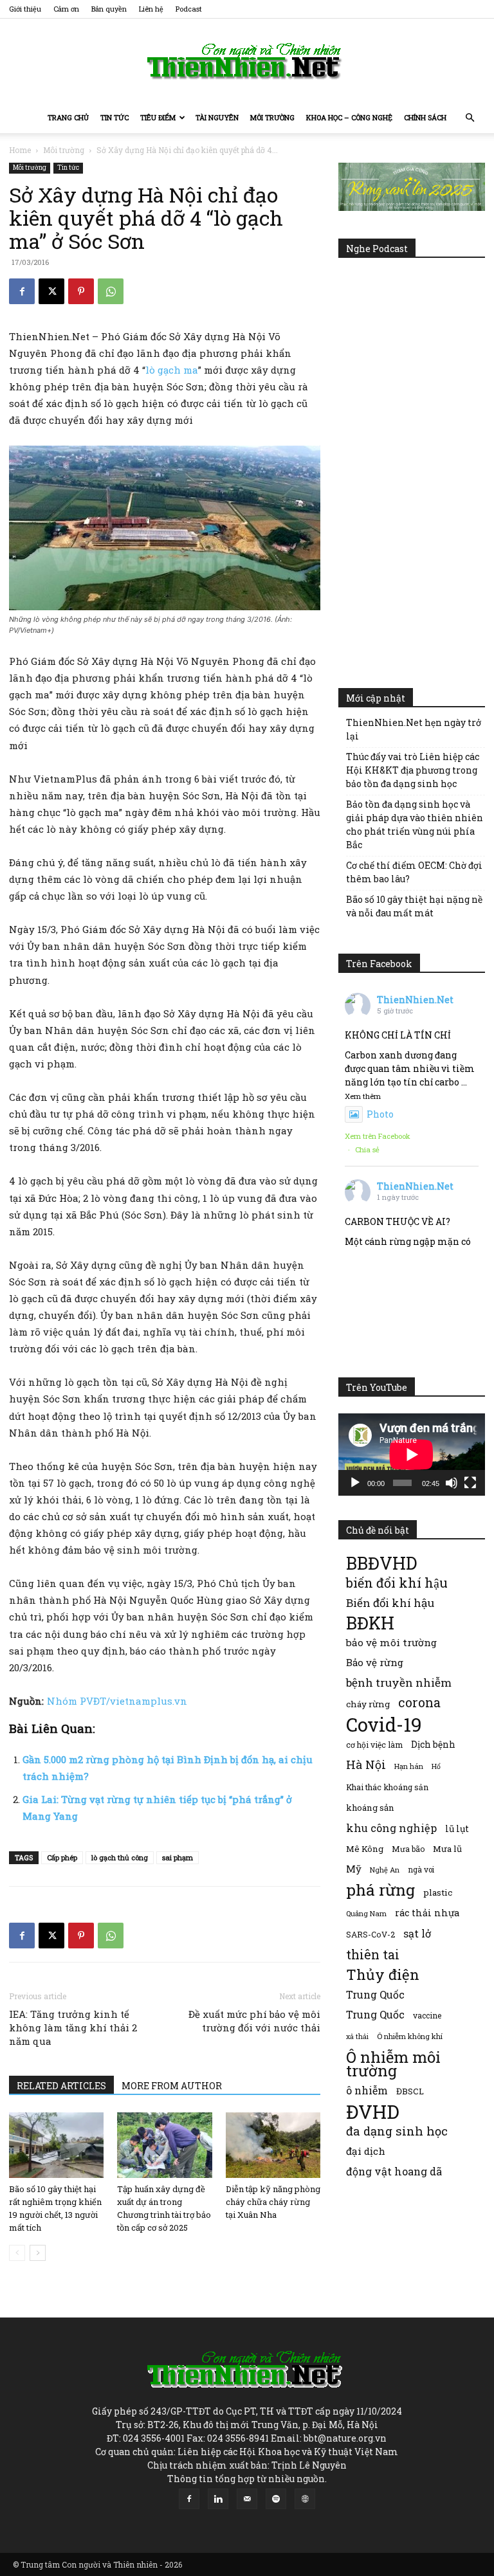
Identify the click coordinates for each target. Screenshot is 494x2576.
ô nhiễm (367, 2090)
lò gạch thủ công (120, 1857)
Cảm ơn (66, 9)
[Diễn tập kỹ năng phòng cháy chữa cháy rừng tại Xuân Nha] (273, 2145)
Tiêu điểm (158, 117)
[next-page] (38, 2253)
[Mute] (452, 1483)
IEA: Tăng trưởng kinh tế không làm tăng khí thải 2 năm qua (73, 2027)
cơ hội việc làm (374, 1745)
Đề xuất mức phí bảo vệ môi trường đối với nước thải (254, 2021)
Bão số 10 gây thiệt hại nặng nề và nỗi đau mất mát (414, 906)
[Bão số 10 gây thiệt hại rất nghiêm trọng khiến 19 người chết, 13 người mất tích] (56, 2145)
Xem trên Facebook (378, 1136)
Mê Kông (365, 1849)
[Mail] (247, 2499)
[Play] (355, 1483)
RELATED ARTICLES (61, 2086)
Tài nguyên (217, 117)
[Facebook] (22, 291)
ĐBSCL (410, 2091)
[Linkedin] (218, 2499)
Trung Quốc (375, 1994)
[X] (51, 291)
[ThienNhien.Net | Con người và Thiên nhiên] (247, 61)
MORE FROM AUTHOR (172, 2086)
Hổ (436, 1766)
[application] (412, 1455)
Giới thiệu (25, 9)
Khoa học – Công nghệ (349, 117)
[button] (470, 118)
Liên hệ (151, 9)
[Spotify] (276, 2499)
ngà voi (421, 1870)
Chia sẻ (367, 1149)
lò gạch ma (172, 370)
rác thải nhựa (427, 1913)
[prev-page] (17, 2253)
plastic (438, 1892)
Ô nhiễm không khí (410, 2036)
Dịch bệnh (433, 1744)
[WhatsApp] (111, 291)
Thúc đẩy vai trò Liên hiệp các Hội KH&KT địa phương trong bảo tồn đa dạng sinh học (413, 770)
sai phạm (178, 1857)
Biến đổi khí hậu (390, 1603)
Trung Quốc (375, 2014)
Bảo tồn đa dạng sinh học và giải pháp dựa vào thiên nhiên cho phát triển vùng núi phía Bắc (415, 824)
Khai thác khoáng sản (387, 1787)
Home (20, 150)
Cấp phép (62, 1857)
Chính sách (425, 117)
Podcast (189, 9)
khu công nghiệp (391, 1828)
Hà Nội (366, 1765)
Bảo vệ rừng (375, 1662)
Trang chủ (68, 117)
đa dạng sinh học (397, 2131)
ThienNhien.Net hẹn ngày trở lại (414, 729)
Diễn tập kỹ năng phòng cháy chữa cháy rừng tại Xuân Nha (273, 2202)
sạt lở (417, 1933)
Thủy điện (383, 1974)
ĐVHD (373, 2111)
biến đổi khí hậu (397, 1583)
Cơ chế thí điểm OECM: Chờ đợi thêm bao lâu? (414, 872)
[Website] (305, 2499)
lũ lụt (457, 1828)
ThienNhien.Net (415, 1000)
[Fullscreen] (470, 1483)
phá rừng (380, 1890)
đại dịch (366, 2151)
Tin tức (114, 117)
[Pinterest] (81, 291)
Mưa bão (408, 1849)
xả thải (357, 2036)
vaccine (427, 2015)
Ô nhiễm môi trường (393, 2064)
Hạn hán (409, 1766)
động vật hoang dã (394, 2171)
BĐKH (370, 1623)
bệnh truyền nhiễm (399, 1683)
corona (419, 1702)
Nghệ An (385, 1870)
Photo (380, 1114)
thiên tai (373, 1955)
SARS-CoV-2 (370, 1934)
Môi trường (272, 117)
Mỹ (354, 1869)
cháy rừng (368, 1704)
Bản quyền (109, 9)
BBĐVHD (381, 1563)
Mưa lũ (447, 1849)
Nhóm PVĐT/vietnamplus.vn (117, 1701)
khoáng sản (370, 1808)
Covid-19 (384, 1724)
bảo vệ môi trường (391, 1642)
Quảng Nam (366, 1913)
